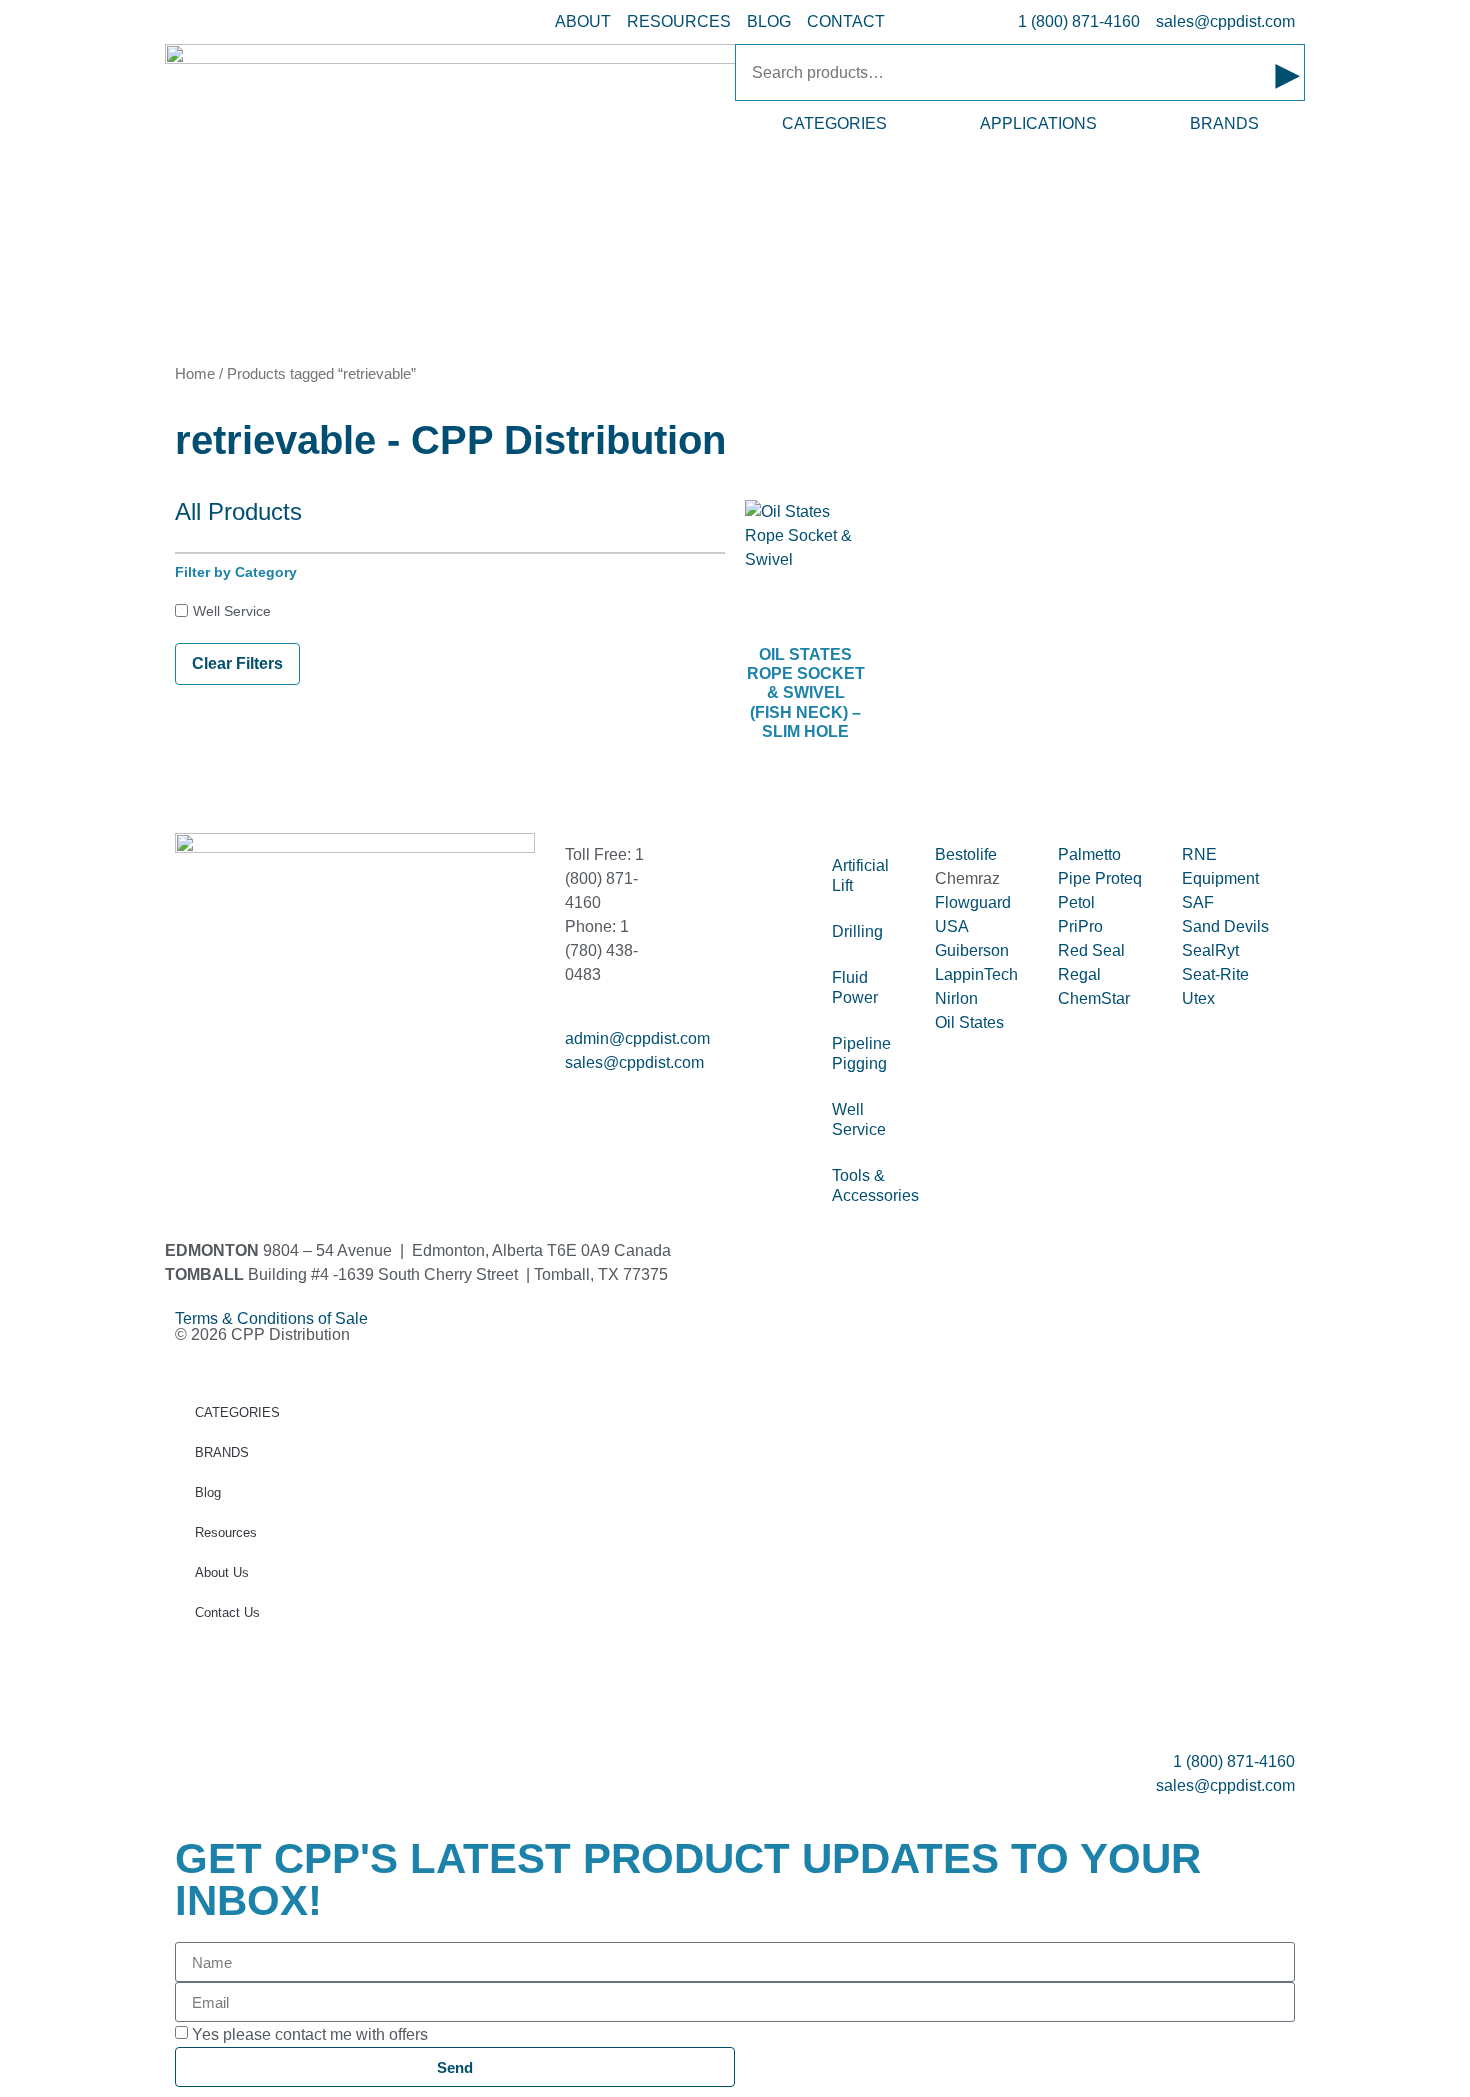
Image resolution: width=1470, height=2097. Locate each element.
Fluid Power (855, 987)
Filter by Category (236, 572)
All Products (238, 511)
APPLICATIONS (1038, 123)
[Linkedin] (254, 1080)
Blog (208, 1492)
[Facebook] (200, 1080)
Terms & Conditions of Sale (279, 1318)
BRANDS (1224, 123)
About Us (222, 1572)
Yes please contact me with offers (310, 2034)
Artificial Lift (860, 875)
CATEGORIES (834, 123)
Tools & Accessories (873, 1185)
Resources (226, 1532)
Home (195, 374)
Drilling (857, 931)
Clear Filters (237, 663)
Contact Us (227, 1612)
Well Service (232, 611)
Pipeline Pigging (861, 1053)
